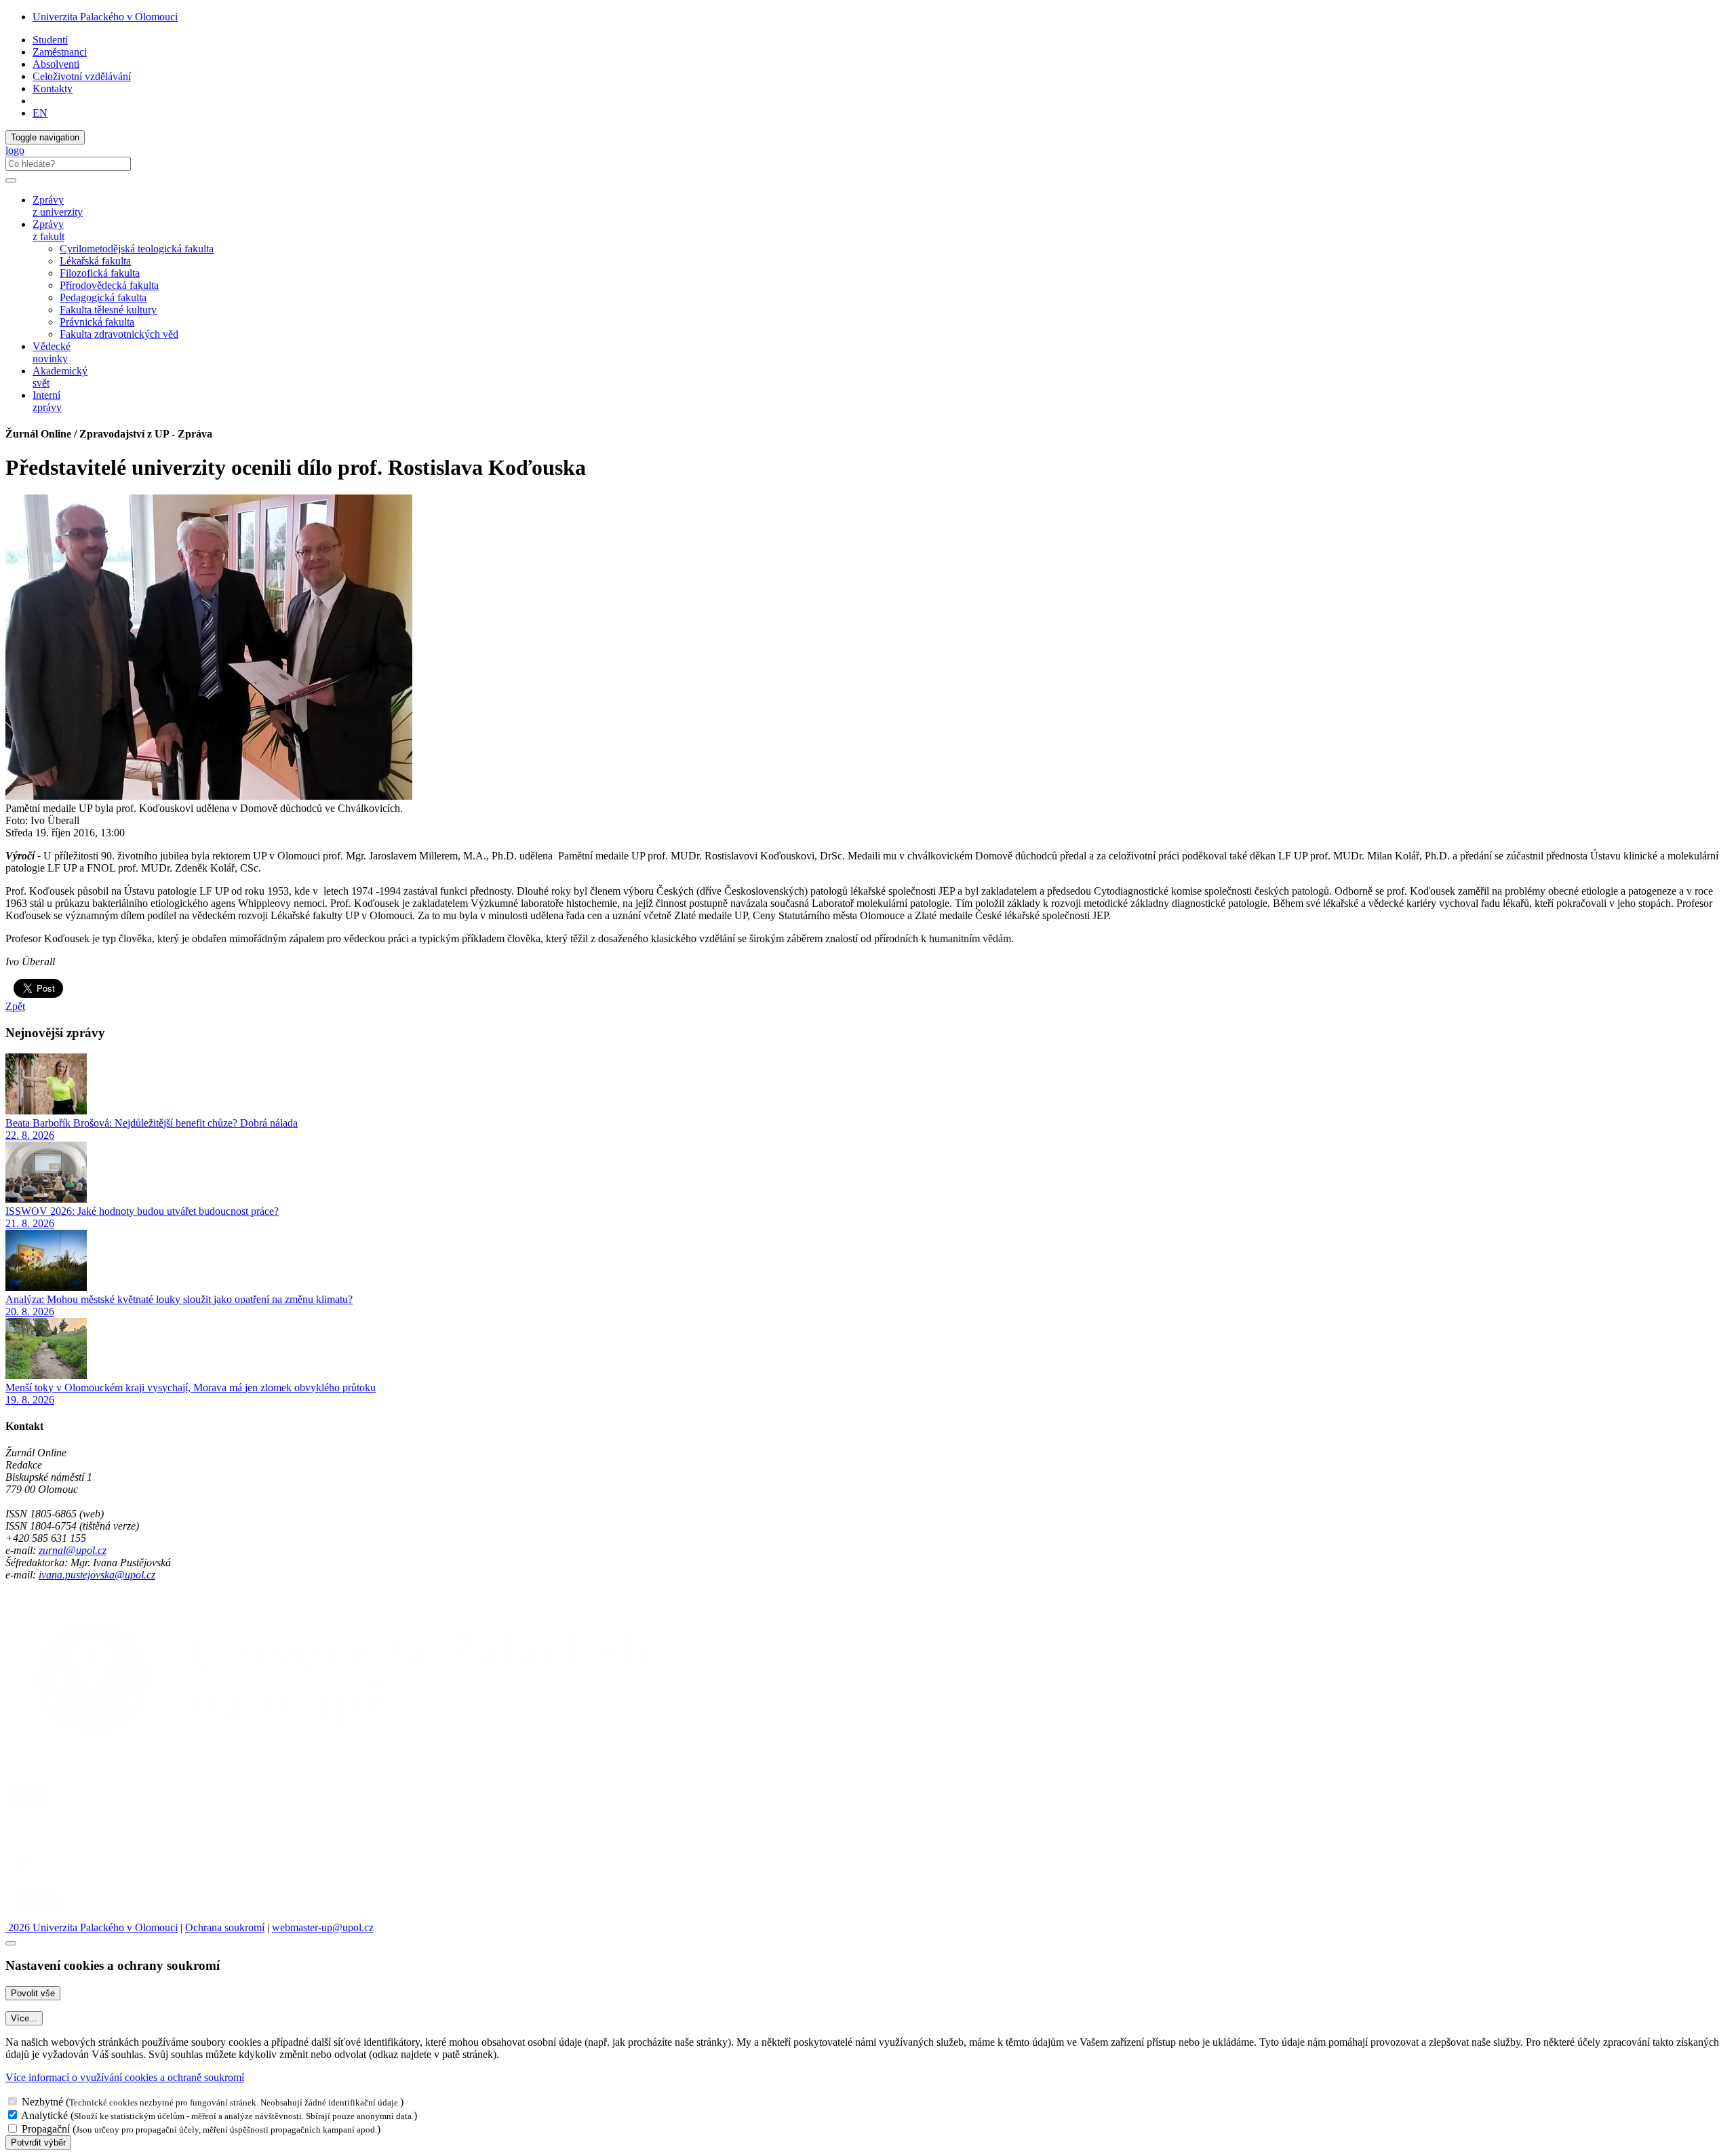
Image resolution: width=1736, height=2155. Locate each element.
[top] (11, 1943)
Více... (24, 2018)
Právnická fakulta (97, 322)
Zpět (15, 1006)
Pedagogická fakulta (103, 297)
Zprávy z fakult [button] (48, 230)
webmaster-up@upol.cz (323, 1927)
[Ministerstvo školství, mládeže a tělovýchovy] (29, 1843)
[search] (11, 180)
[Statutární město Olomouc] (36, 1915)
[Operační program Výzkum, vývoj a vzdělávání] (84, 1807)
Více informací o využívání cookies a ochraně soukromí (125, 2077)
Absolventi (56, 64)
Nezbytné (42, 2102)
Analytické (44, 2115)
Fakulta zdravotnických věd (119, 334)
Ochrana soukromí (225, 1927)
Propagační (46, 2129)
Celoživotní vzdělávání (82, 76)
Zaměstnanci (60, 52)
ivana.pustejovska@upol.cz (97, 1575)
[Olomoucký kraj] (52, 1879)
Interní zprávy (47, 401)
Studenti (50, 40)
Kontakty (53, 89)
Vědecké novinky (52, 352)
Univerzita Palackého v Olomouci (105, 17)
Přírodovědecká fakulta (109, 285)
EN (40, 113)
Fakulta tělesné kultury (108, 310)
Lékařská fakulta (95, 261)
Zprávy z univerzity (58, 206)
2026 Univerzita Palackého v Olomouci (92, 1927)
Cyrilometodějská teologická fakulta (137, 249)
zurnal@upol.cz (73, 1550)
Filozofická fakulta (100, 273)
